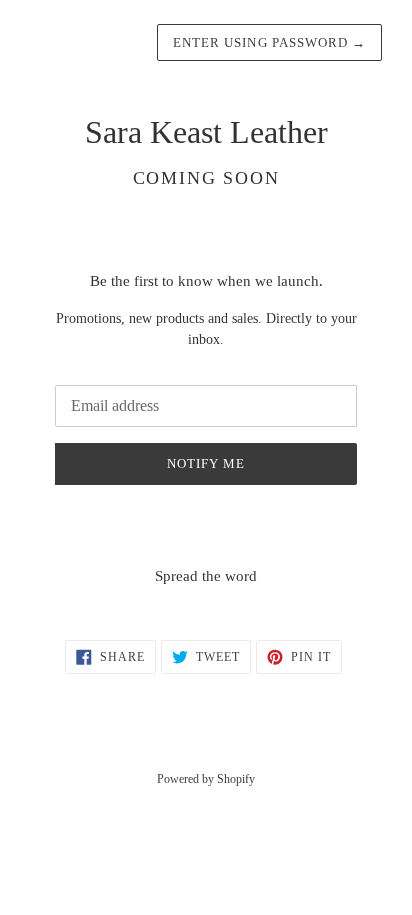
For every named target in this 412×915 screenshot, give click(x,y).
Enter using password (269, 42)
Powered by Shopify (206, 779)
